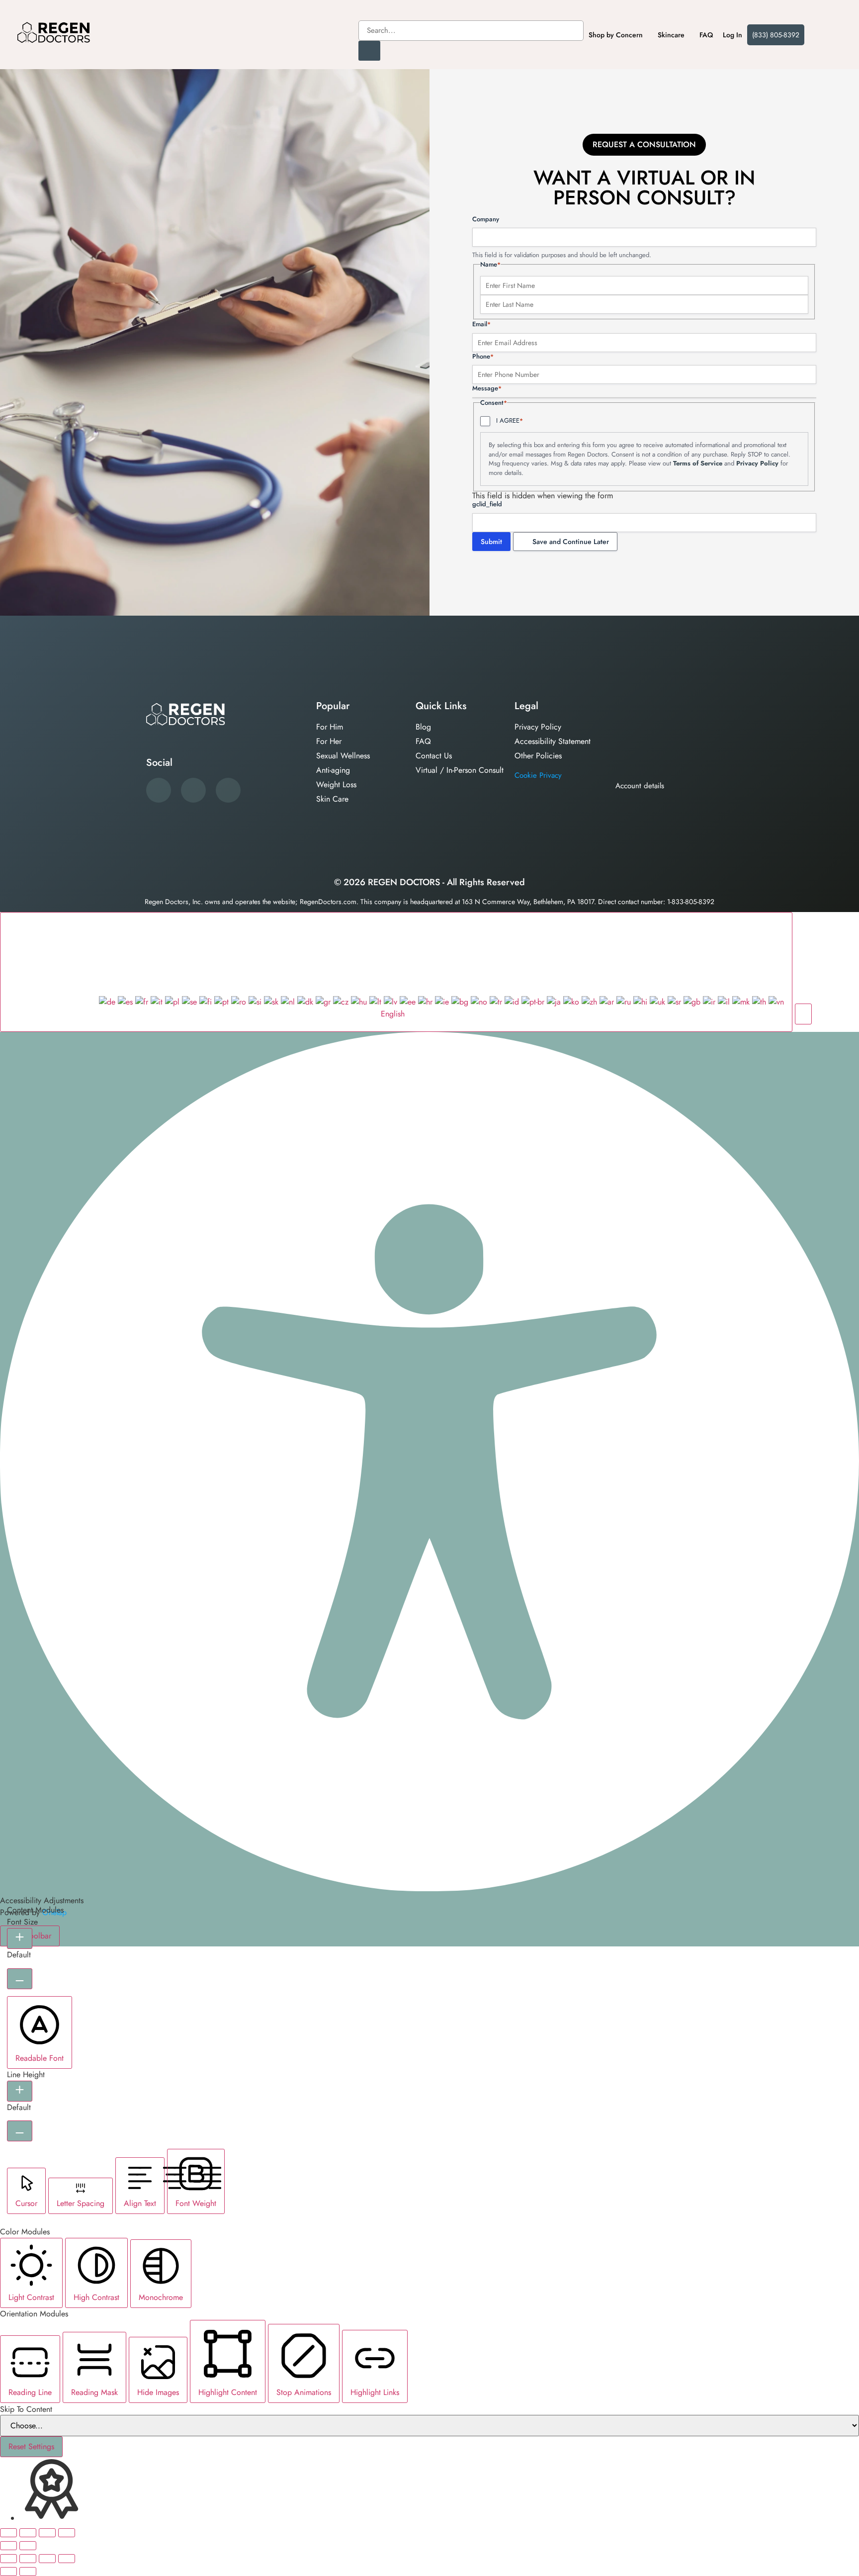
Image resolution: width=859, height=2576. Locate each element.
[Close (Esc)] (67, 2533)
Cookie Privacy (538, 775)
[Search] (369, 51)
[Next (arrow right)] (28, 2546)
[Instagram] (228, 790)
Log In (732, 35)
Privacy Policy (757, 463)
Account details (640, 786)
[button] (803, 1014)
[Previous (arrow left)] (8, 2546)
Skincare (671, 35)
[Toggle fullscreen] (28, 2533)
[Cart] (823, 34)
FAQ (706, 35)
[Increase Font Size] (20, 1938)
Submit (491, 542)
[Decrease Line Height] (20, 2131)
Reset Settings (31, 2446)
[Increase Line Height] (20, 2091)
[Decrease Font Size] (20, 1979)
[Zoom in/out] (8, 2533)
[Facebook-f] (159, 790)
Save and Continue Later (571, 542)
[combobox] (471, 31)
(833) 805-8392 (776, 35)
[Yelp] (193, 790)
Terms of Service (698, 463)
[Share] (47, 2533)
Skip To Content (26, 2409)
